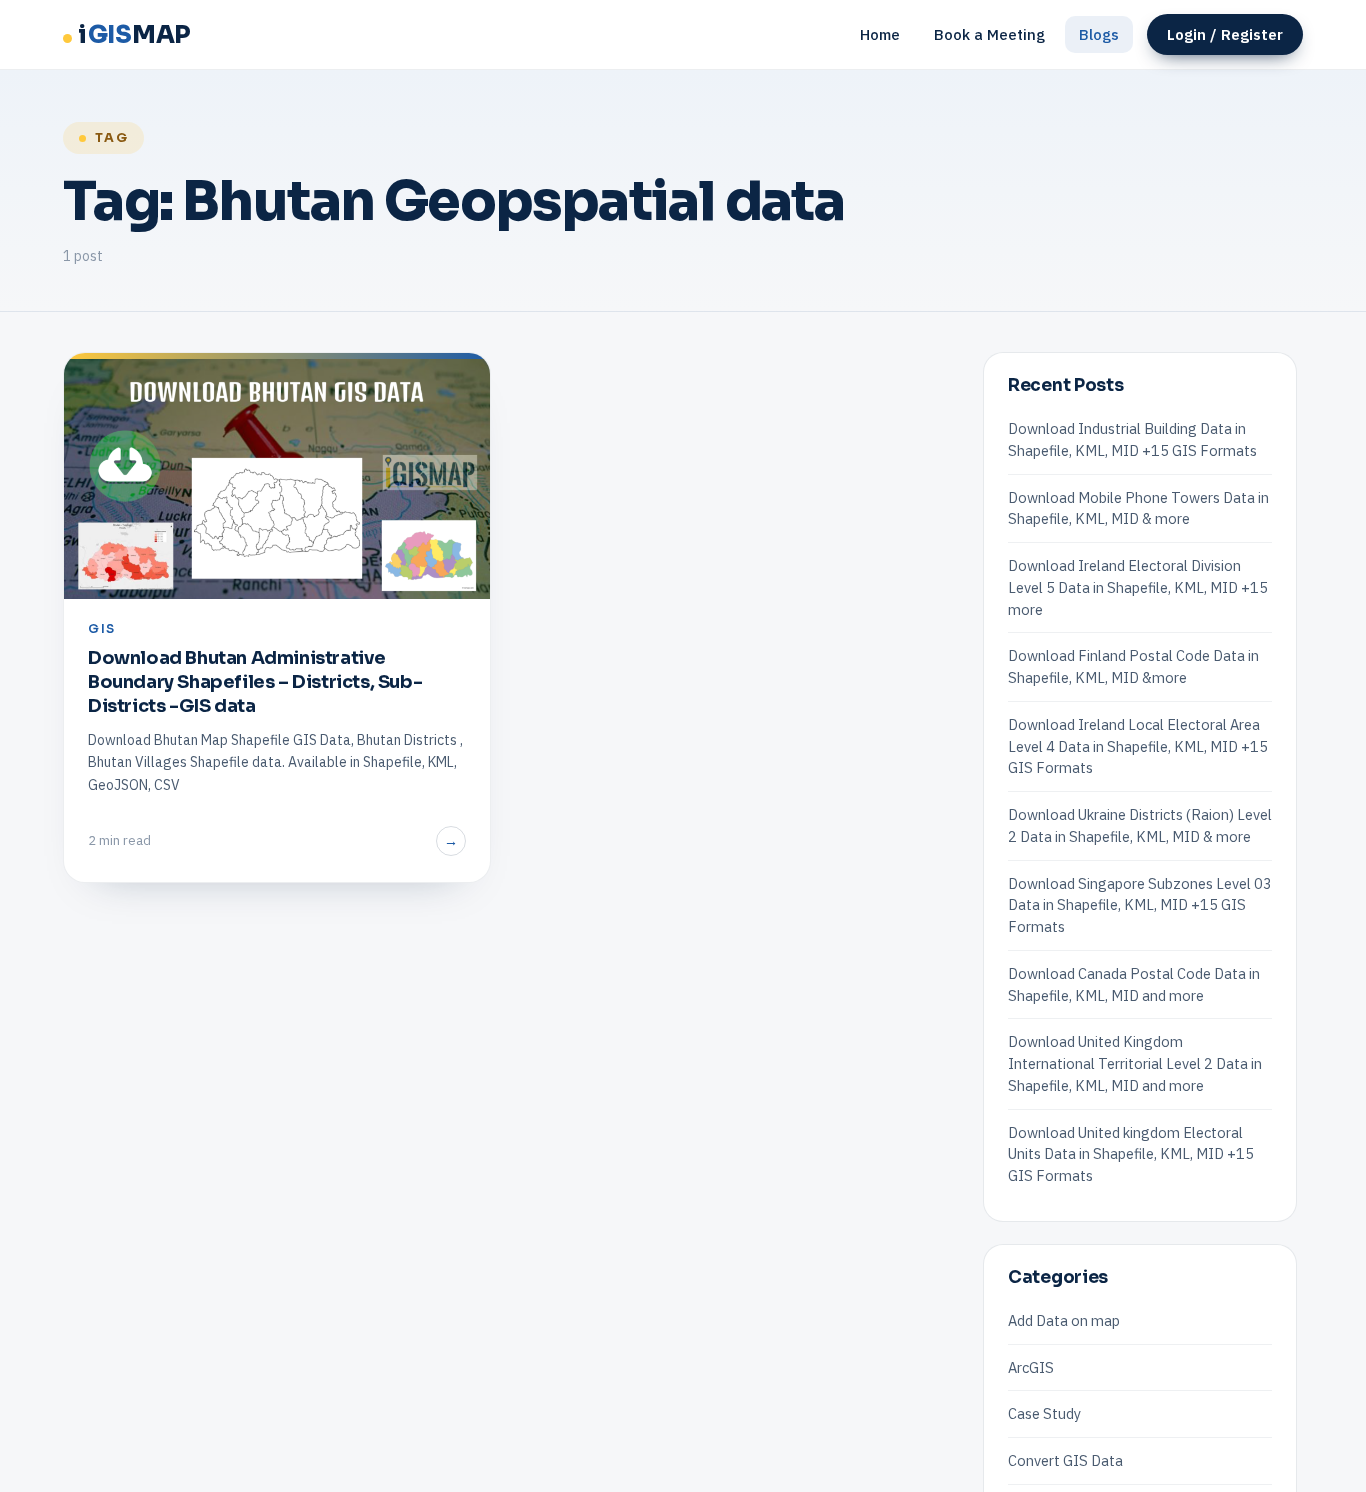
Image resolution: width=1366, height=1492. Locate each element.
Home (880, 34)
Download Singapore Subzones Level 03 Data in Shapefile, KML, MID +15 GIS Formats (1140, 905)
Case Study (1044, 1413)
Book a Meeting (989, 34)
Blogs (1099, 34)
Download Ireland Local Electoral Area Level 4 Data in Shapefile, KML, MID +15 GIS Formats (1138, 746)
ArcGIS (1031, 1367)
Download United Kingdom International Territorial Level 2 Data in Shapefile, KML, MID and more (1135, 1063)
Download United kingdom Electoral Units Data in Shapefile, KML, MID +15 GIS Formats (1131, 1154)
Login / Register (1225, 34)
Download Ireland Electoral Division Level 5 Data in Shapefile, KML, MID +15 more (1138, 587)
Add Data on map (1064, 1320)
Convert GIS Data (1065, 1460)
